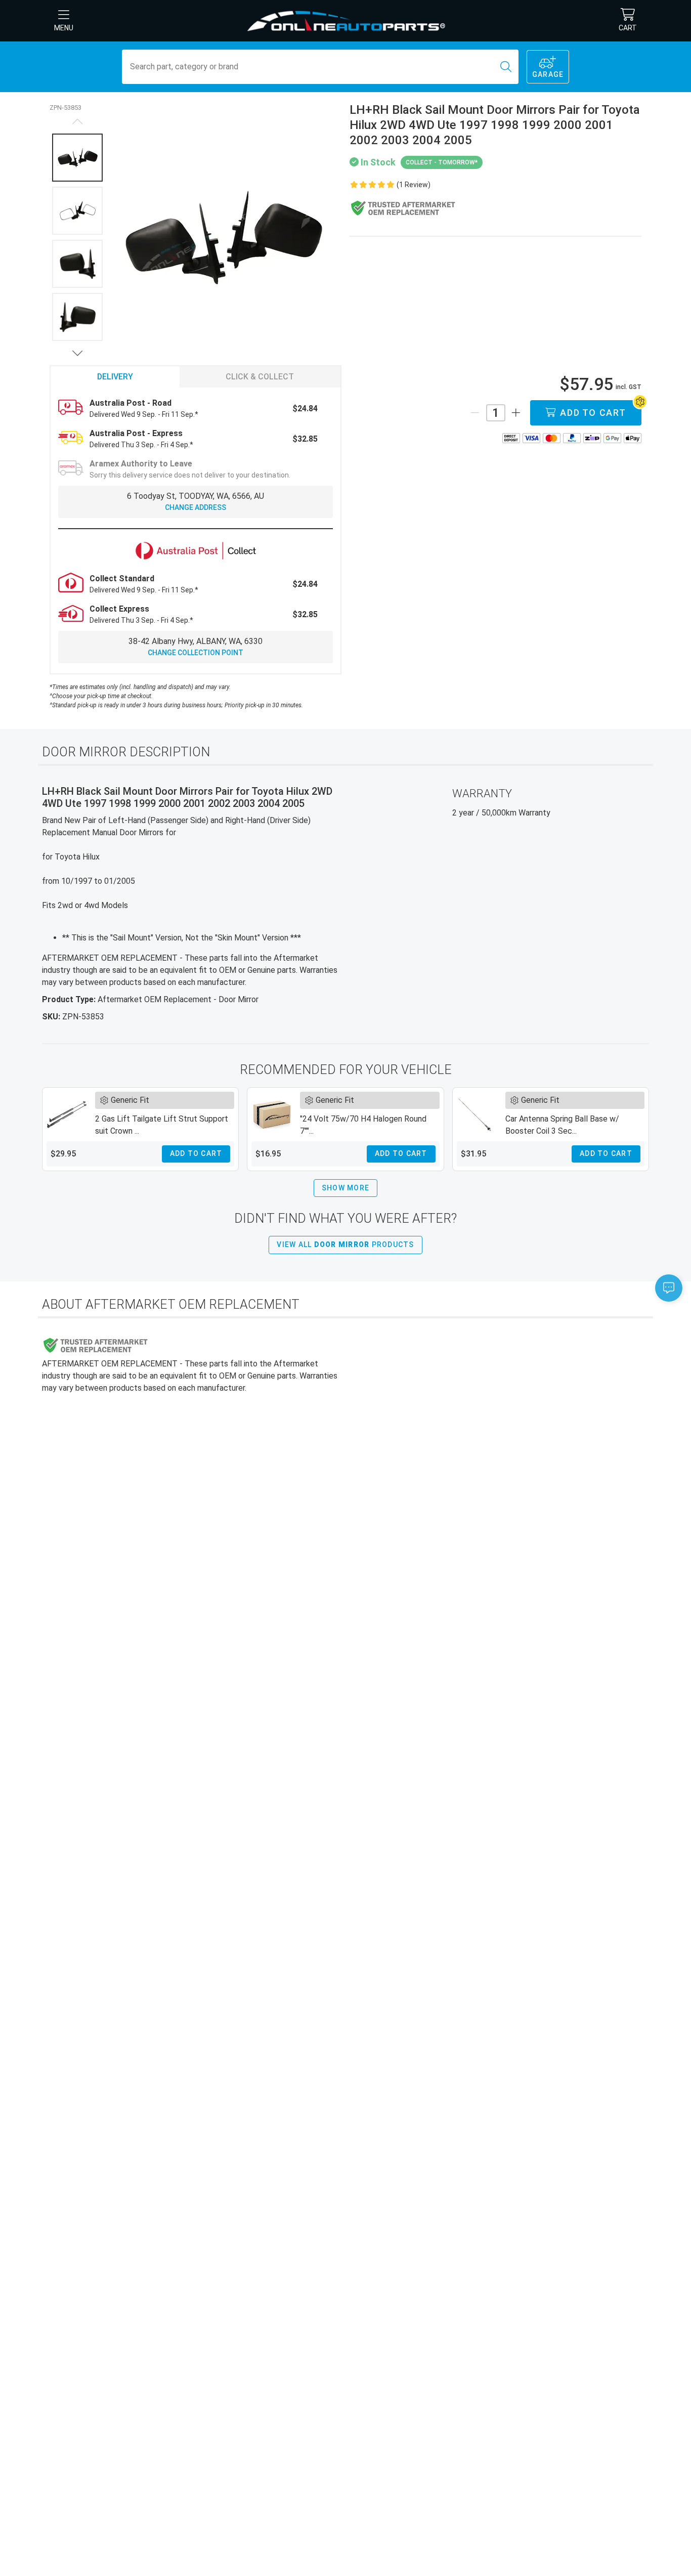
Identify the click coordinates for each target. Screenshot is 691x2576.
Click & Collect (260, 377)
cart (628, 28)
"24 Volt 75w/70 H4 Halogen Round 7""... (363, 1125)
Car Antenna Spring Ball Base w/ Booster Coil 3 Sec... (562, 1125)
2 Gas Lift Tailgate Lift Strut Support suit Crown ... (162, 1125)
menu (64, 28)
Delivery (115, 377)
